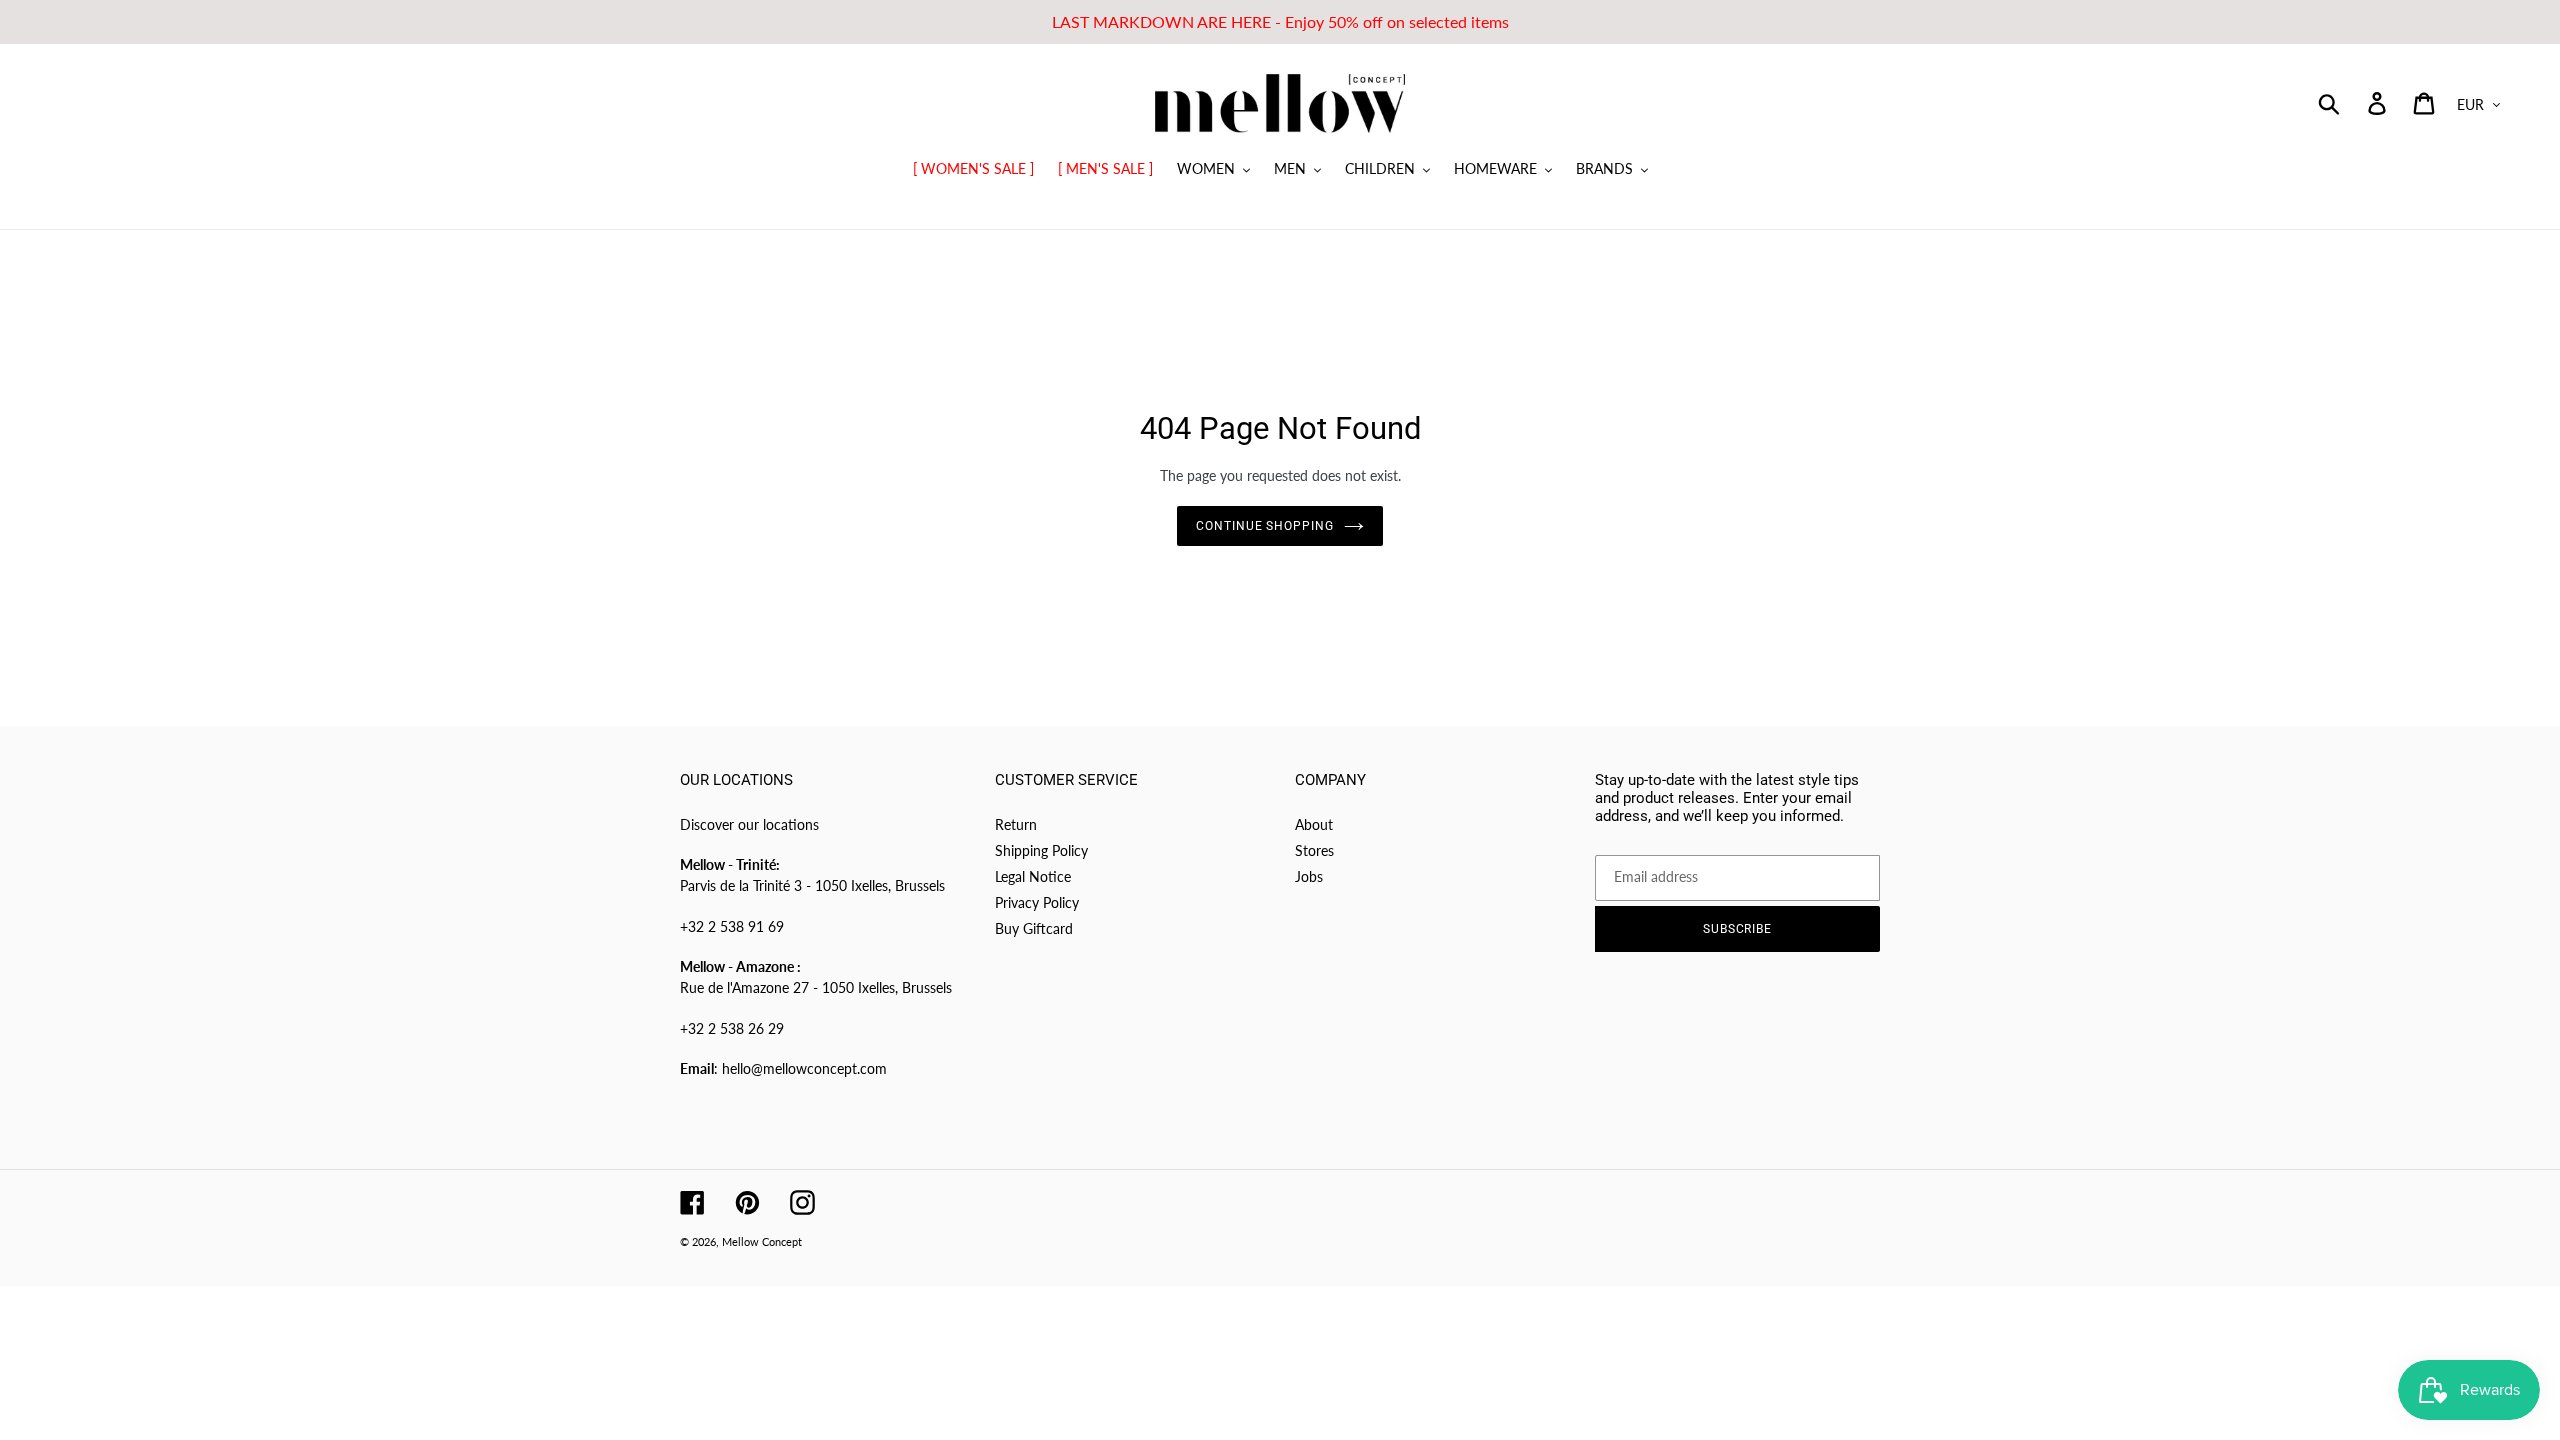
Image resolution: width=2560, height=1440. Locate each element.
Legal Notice (1033, 876)
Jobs (1309, 876)
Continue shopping (1265, 526)
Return (1016, 824)
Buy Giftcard (1034, 928)
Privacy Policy (1037, 902)
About (1314, 824)
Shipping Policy (1041, 850)
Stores (1314, 850)
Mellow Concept (762, 1241)
